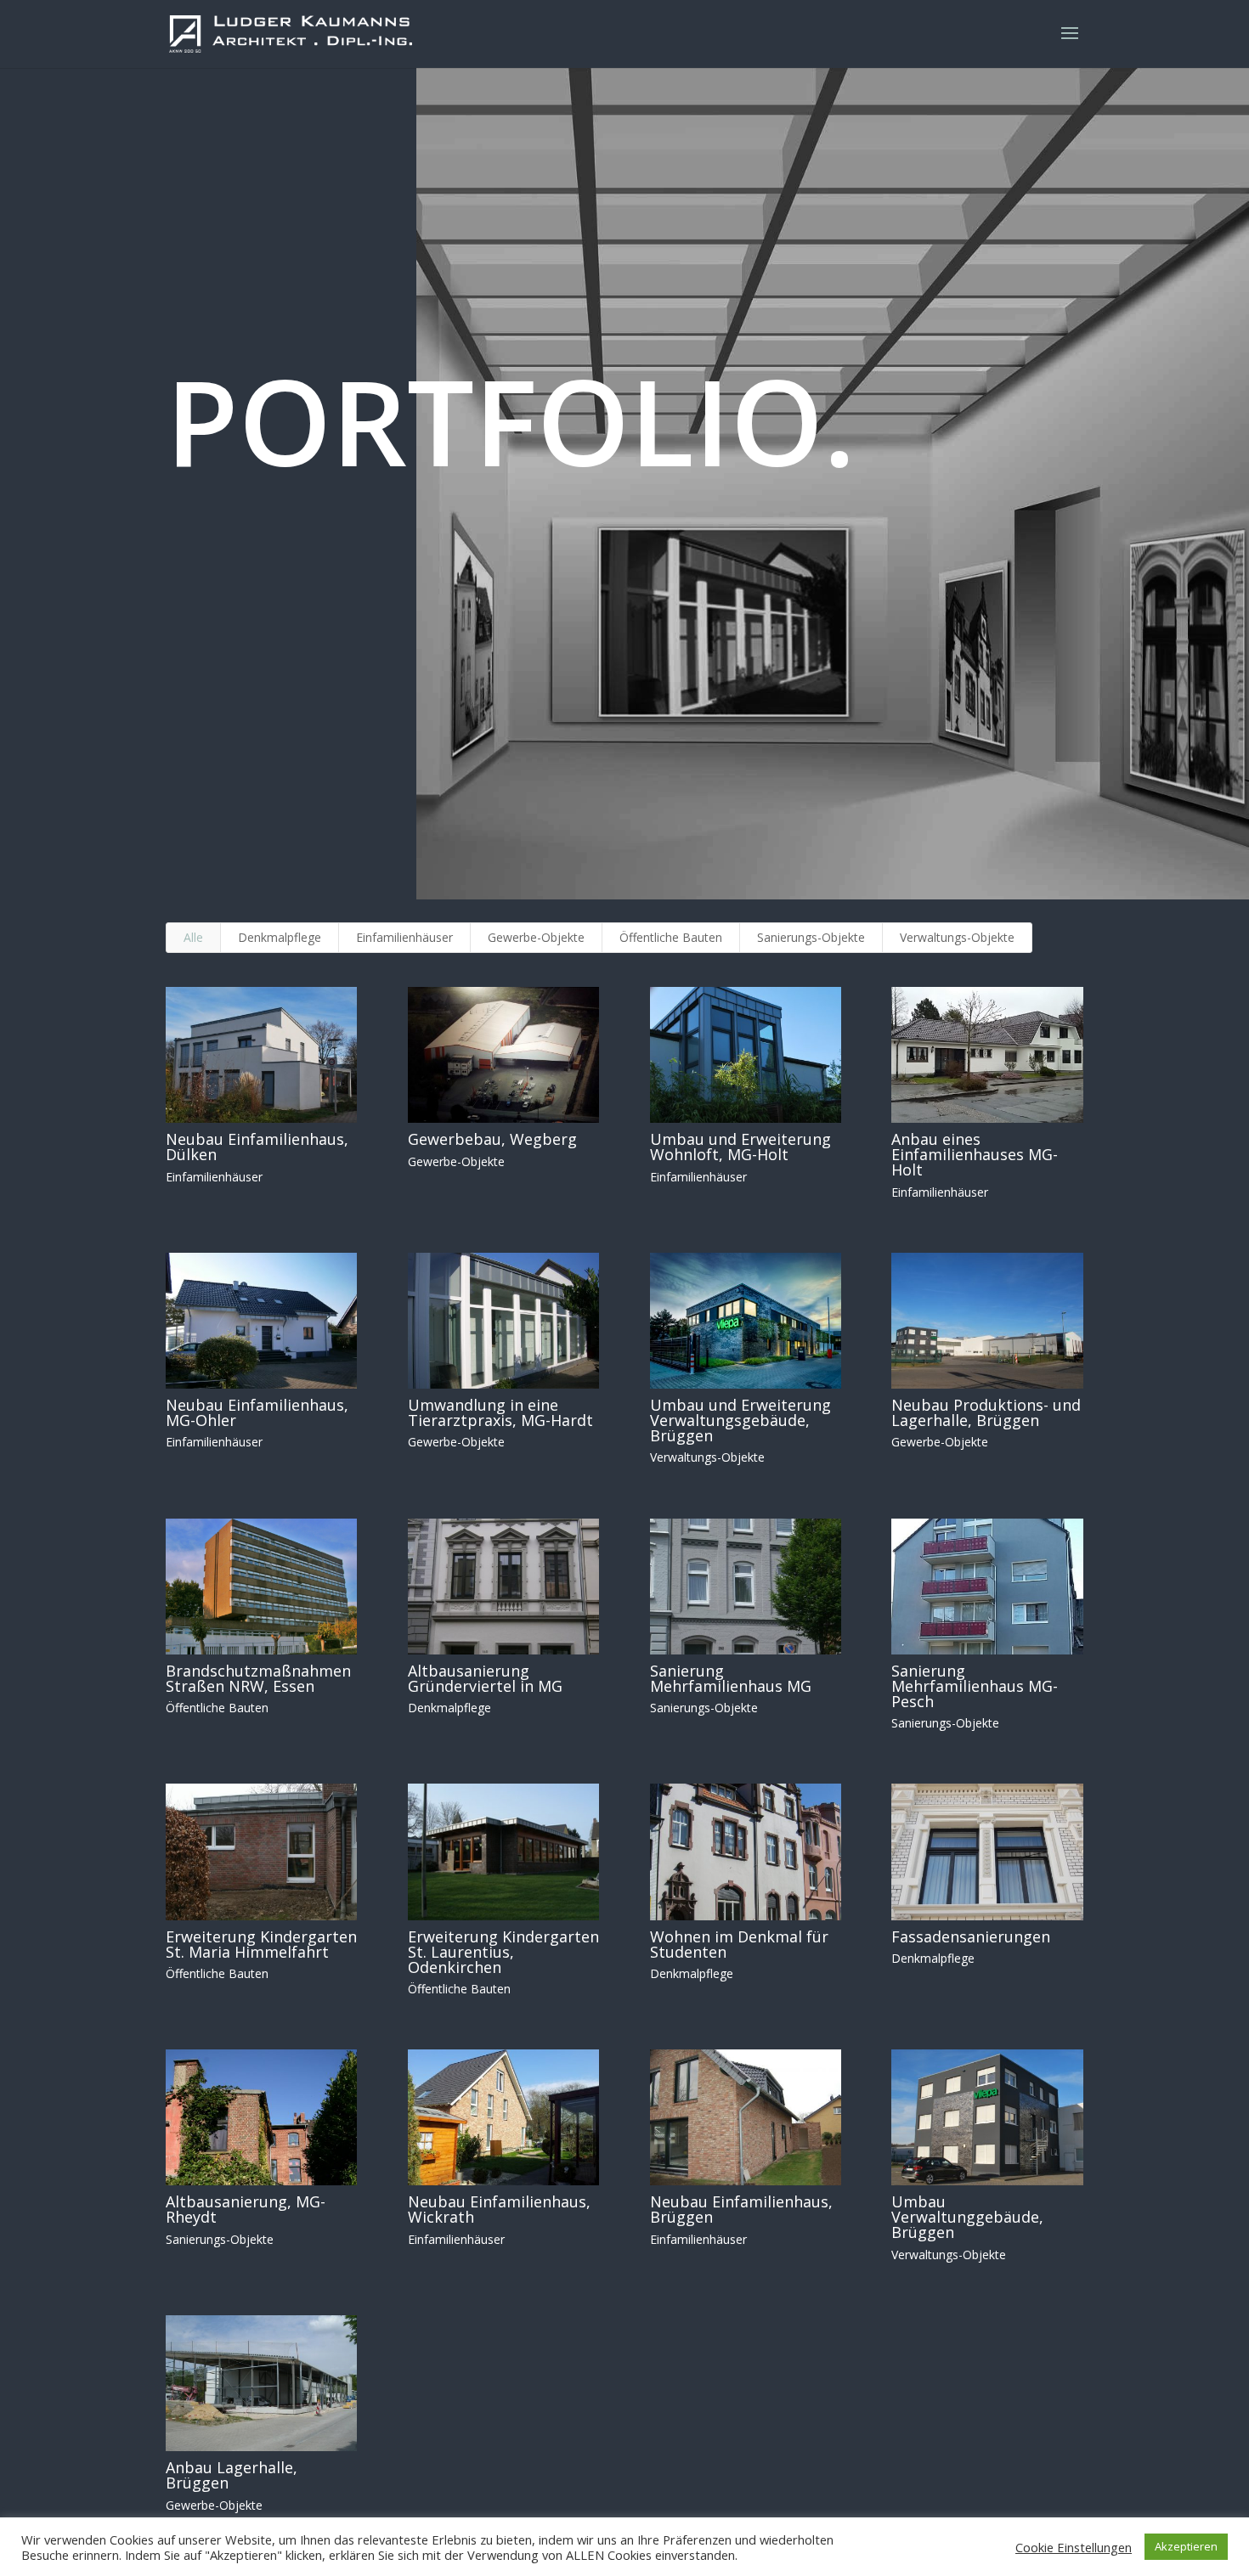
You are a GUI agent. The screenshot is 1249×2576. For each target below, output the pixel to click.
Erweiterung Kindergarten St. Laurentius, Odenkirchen (503, 1952)
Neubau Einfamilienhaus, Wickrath (499, 2209)
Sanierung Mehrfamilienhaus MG (731, 1678)
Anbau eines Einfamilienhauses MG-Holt (975, 1154)
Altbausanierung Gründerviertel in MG (485, 1678)
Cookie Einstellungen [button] (1074, 2547)
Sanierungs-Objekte (811, 937)
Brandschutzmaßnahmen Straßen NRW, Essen (258, 1678)
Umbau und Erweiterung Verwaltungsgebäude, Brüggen (740, 1420)
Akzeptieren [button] (1186, 2546)
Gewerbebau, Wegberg (492, 1139)
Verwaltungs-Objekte (957, 937)
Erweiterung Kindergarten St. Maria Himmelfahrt (261, 1944)
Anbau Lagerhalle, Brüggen (232, 2475)
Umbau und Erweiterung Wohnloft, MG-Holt (740, 1147)
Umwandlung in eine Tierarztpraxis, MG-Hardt (500, 1412)
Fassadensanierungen (971, 1936)
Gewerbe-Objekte (536, 937)
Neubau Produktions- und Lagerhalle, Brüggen (986, 1412)
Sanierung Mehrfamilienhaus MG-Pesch (975, 1686)
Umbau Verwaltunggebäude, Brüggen (967, 2217)
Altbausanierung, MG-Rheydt (246, 2209)
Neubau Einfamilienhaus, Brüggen (741, 2209)
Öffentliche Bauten (671, 937)
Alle (193, 937)
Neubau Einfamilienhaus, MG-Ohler (257, 1412)
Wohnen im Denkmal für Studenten (739, 1944)
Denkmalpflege (280, 937)
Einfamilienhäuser (404, 937)
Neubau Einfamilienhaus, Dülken (257, 1147)
